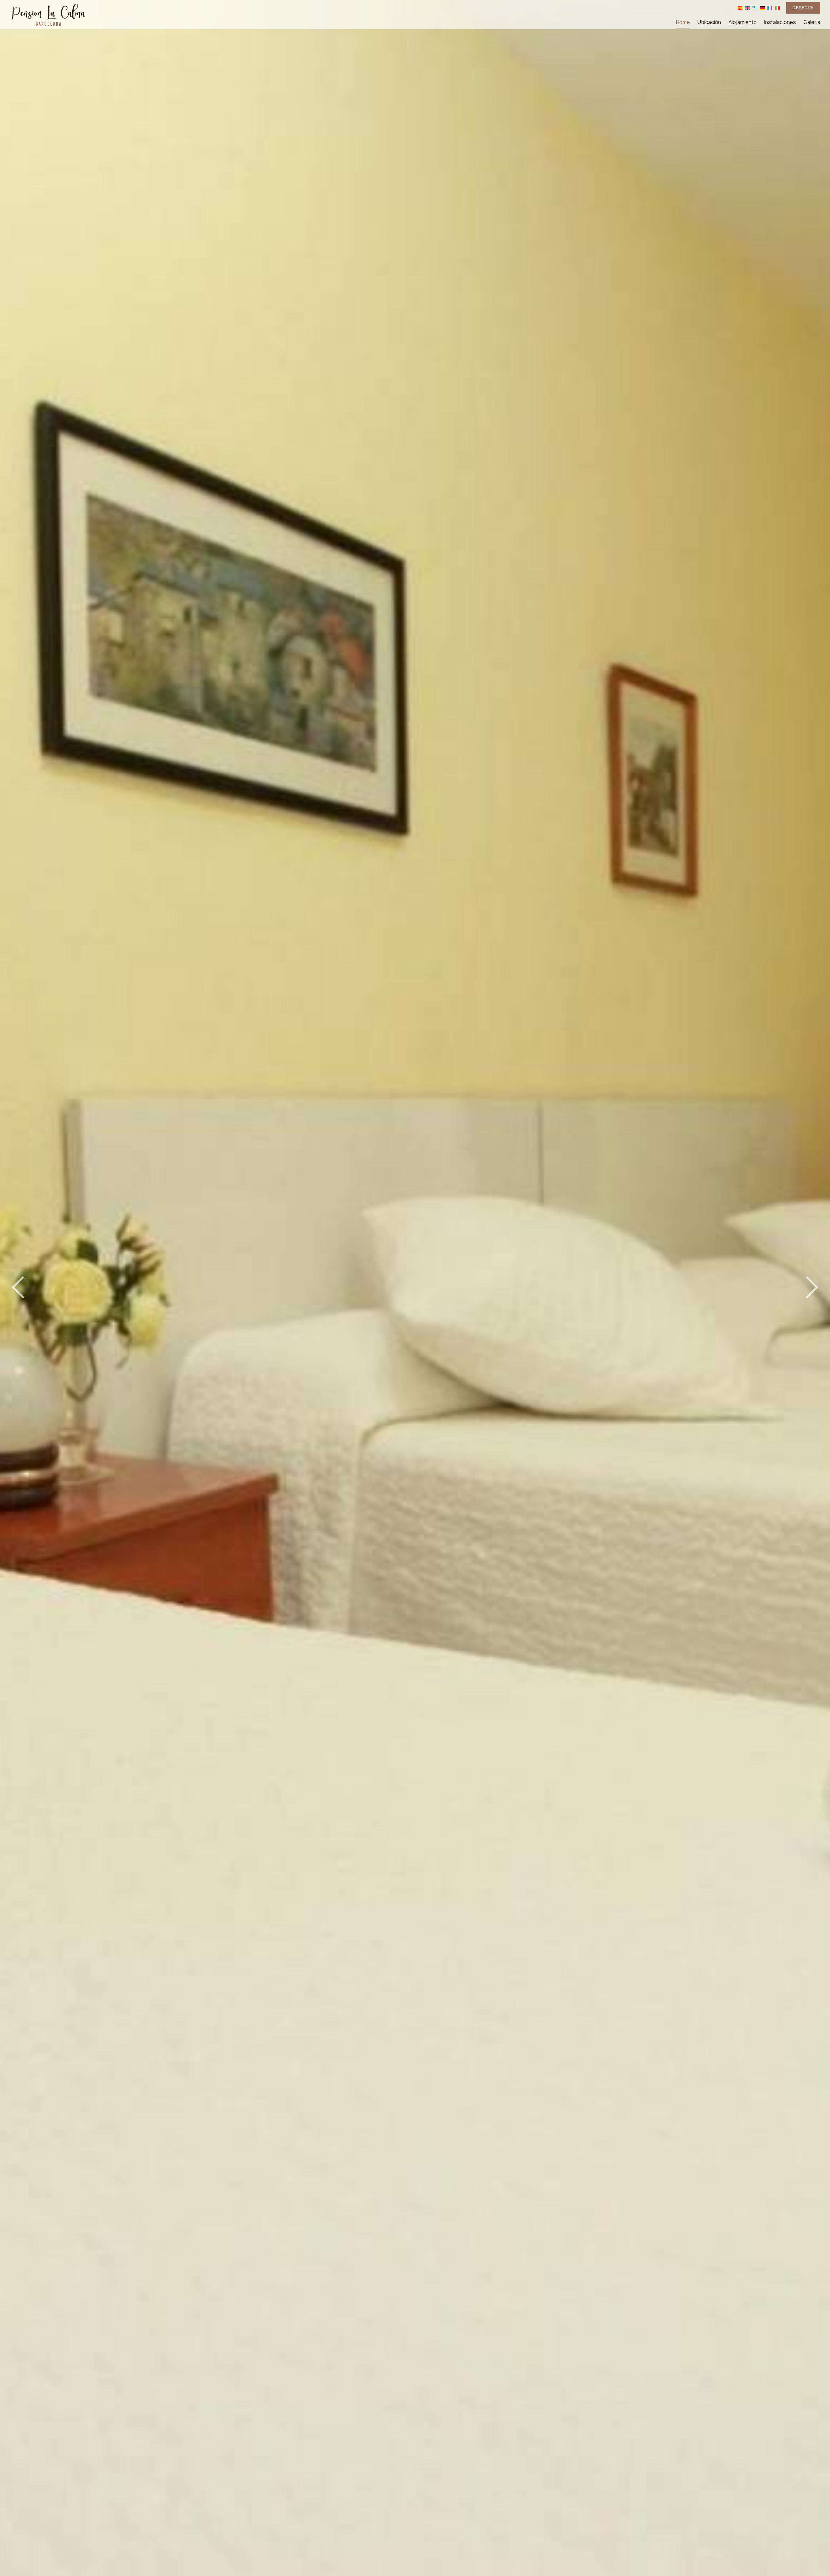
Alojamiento (743, 22)
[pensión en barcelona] (49, 14)
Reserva (803, 8)
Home (683, 22)
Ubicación (709, 22)
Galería (812, 22)
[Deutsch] (762, 8)
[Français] (770, 8)
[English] (747, 8)
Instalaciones (780, 22)
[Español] (740, 8)
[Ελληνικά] (755, 8)
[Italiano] (777, 8)
